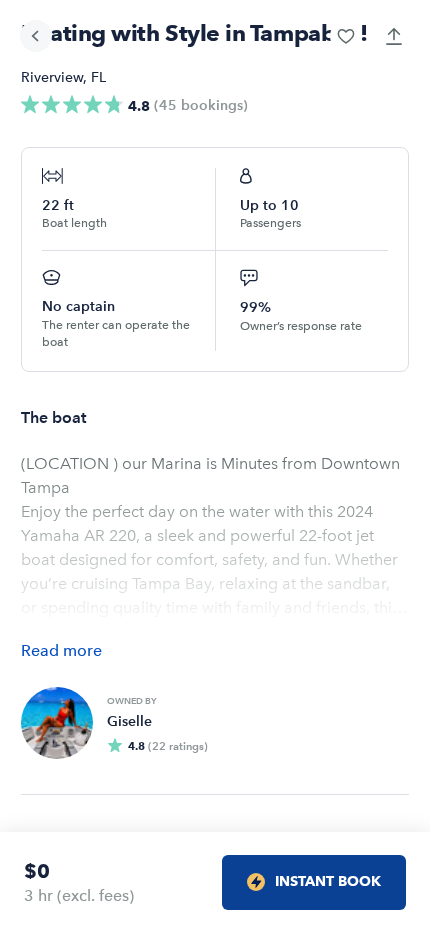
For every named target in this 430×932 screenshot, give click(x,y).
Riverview (52, 77)
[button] (346, 36)
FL (98, 77)
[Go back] (36, 36)
